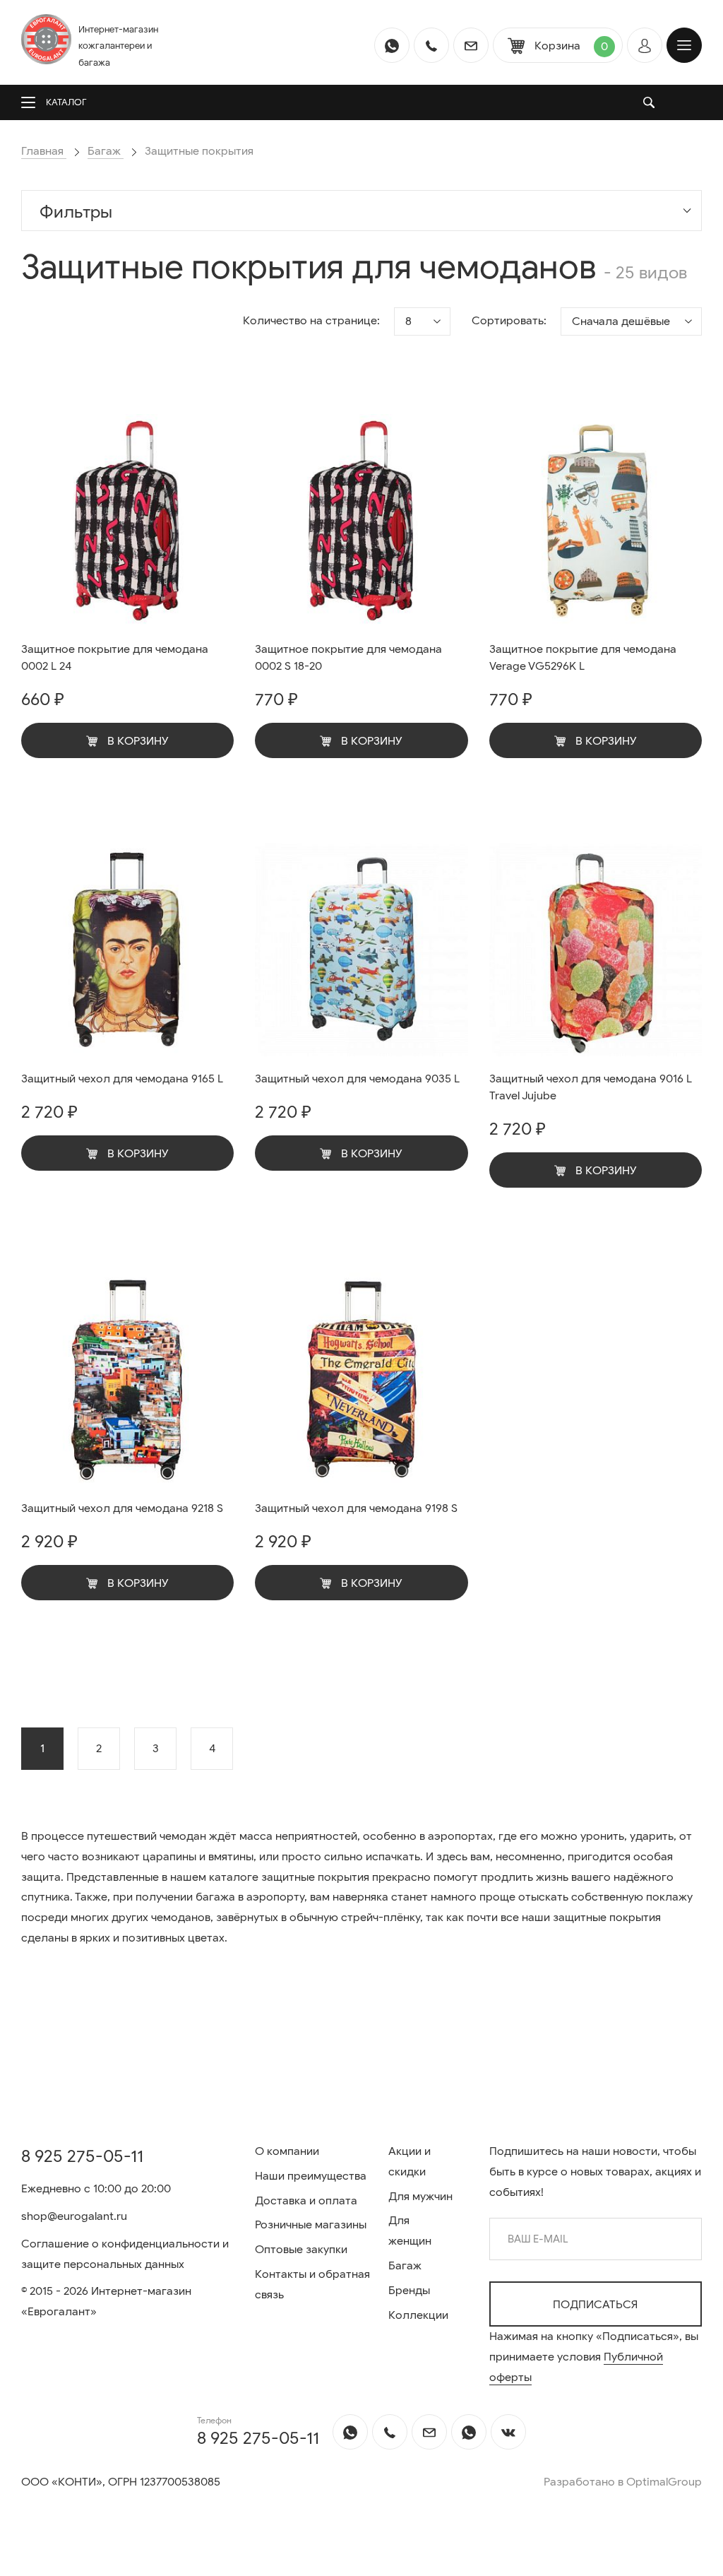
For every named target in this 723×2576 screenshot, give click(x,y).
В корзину (137, 741)
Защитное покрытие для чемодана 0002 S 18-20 (348, 658)
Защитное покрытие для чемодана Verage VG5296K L (583, 658)
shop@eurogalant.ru (74, 2216)
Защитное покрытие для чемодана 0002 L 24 (115, 658)
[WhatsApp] (392, 45)
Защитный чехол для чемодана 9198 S (356, 1508)
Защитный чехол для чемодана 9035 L (357, 1079)
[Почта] (471, 45)
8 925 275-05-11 (82, 2156)
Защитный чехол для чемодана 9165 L (122, 1079)
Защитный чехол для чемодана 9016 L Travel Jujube (591, 1087)
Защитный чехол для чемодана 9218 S (122, 1508)
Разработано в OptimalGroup (623, 2482)
